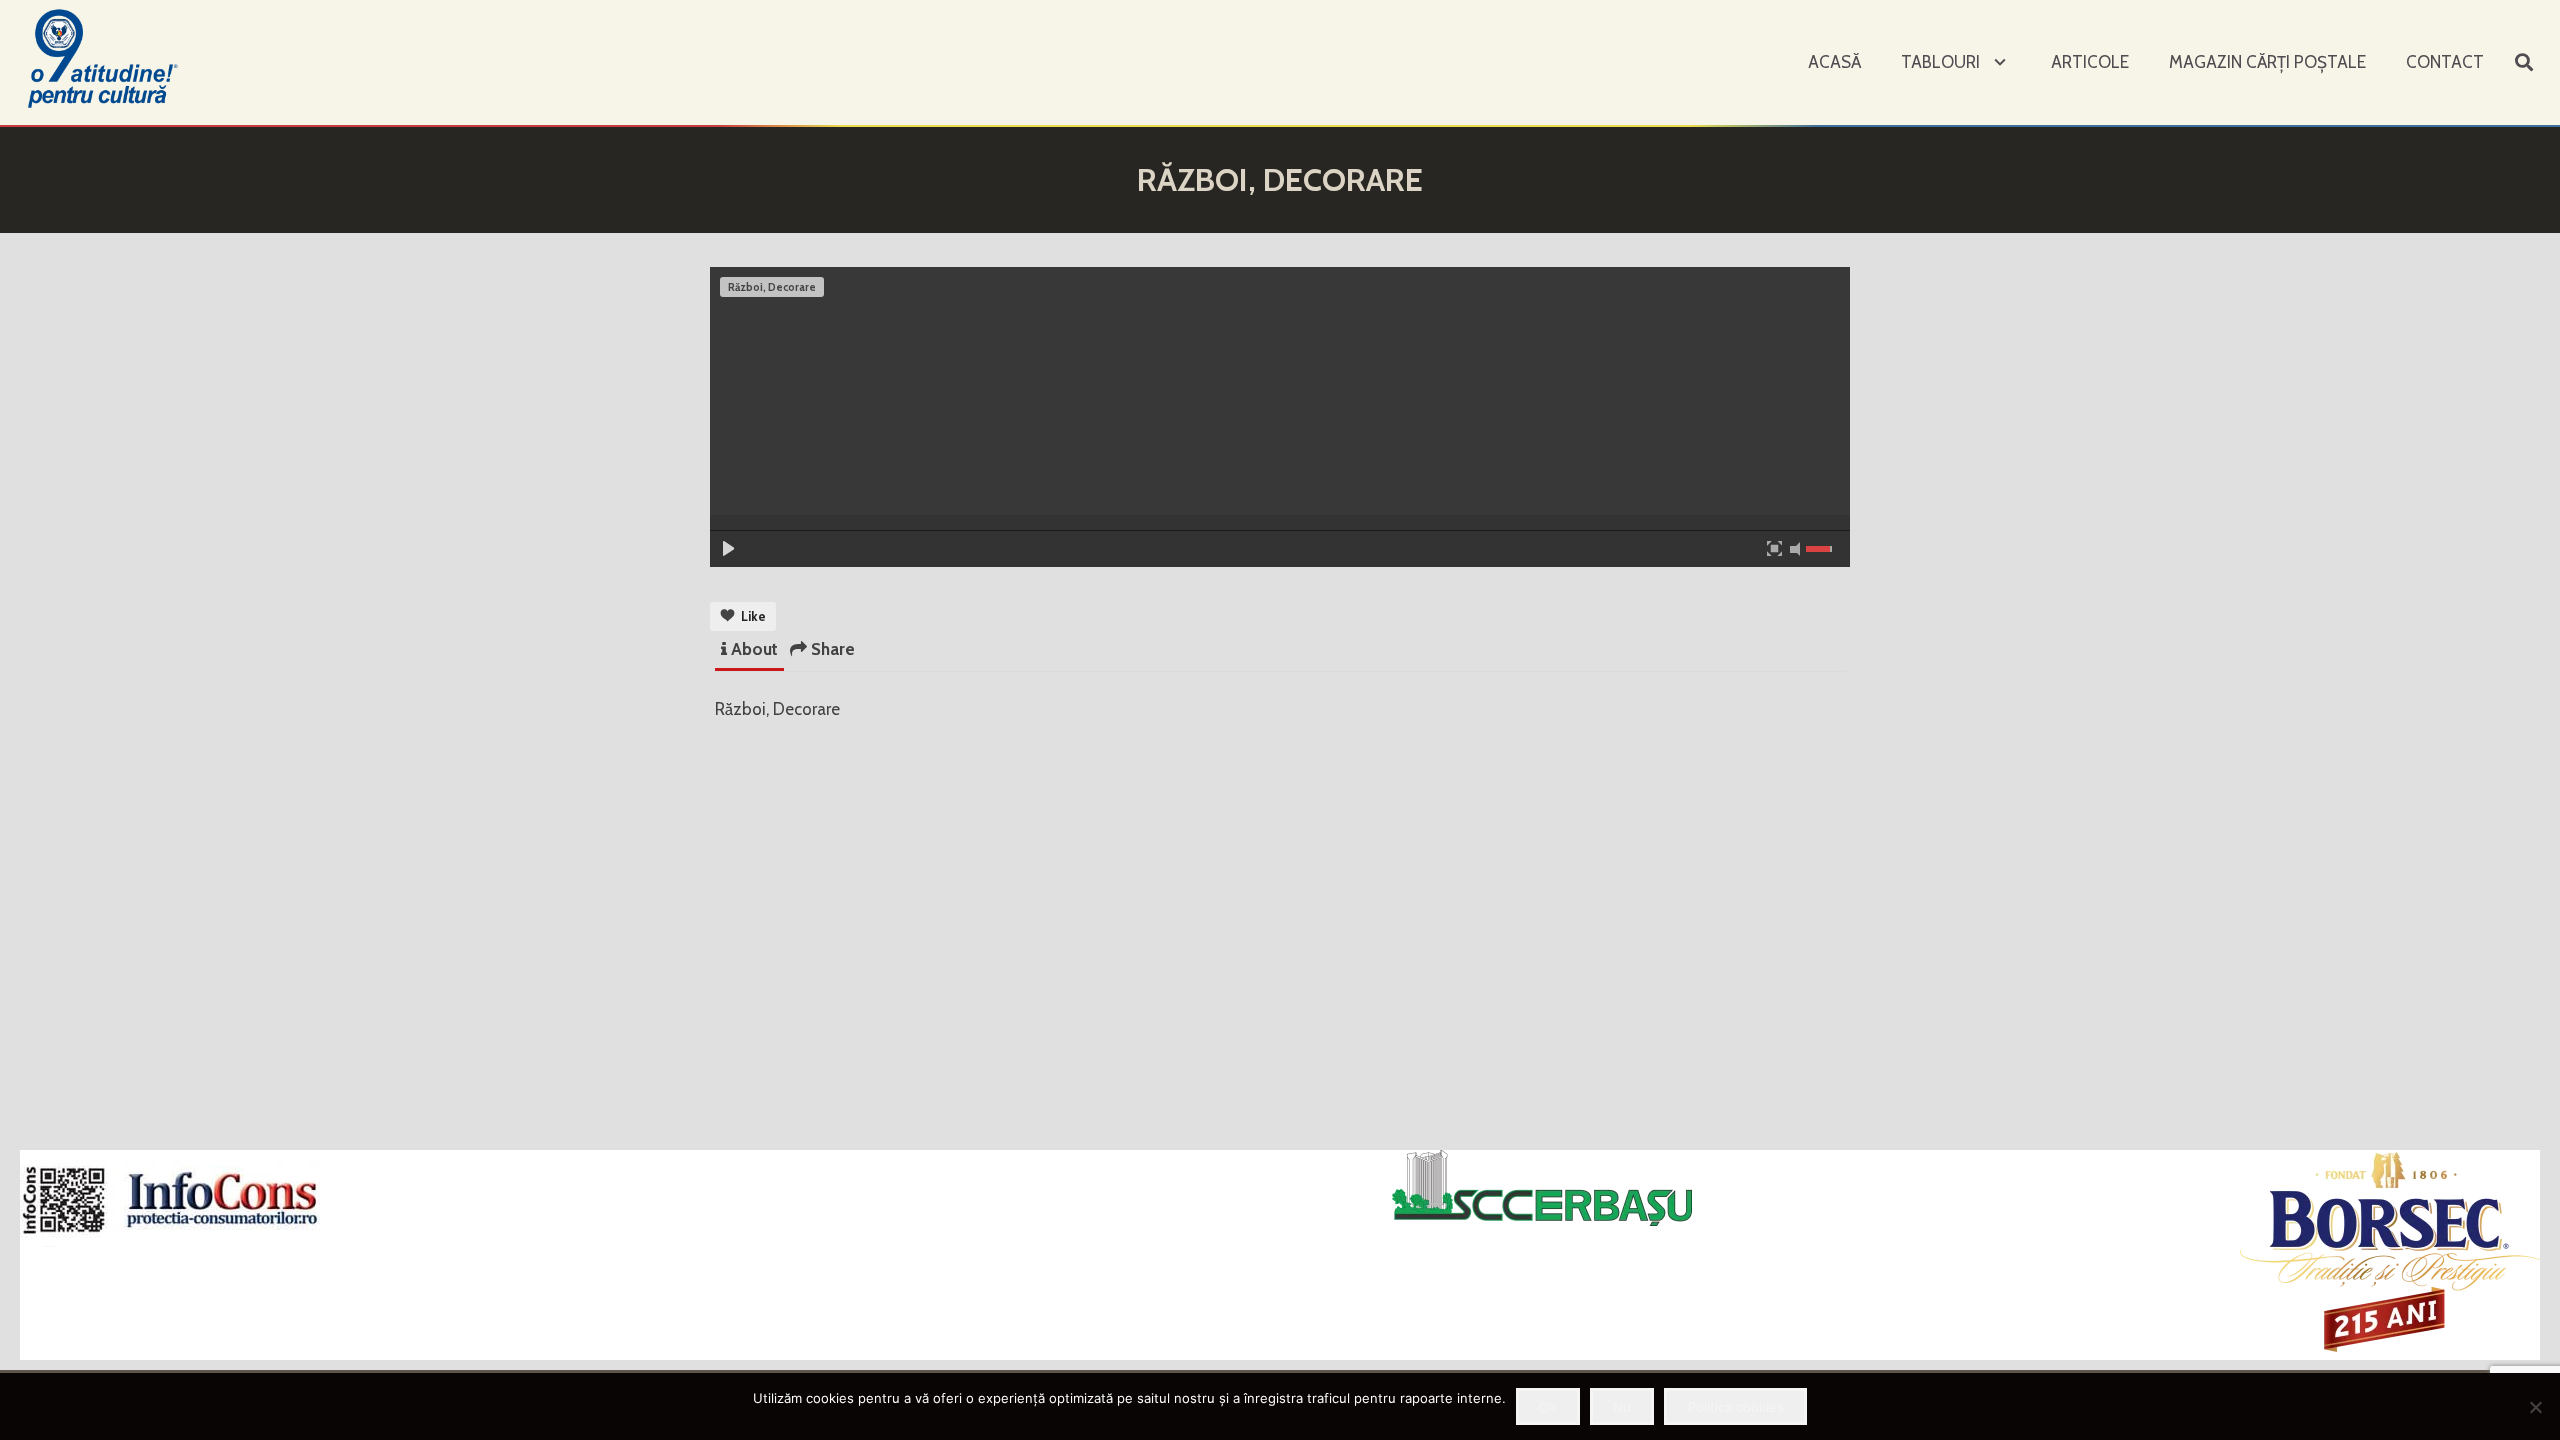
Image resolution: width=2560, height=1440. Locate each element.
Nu (1622, 1407)
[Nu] (2535, 1407)
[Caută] (2524, 63)
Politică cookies (1736, 1407)
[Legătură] (105, 58)
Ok (1547, 1407)
